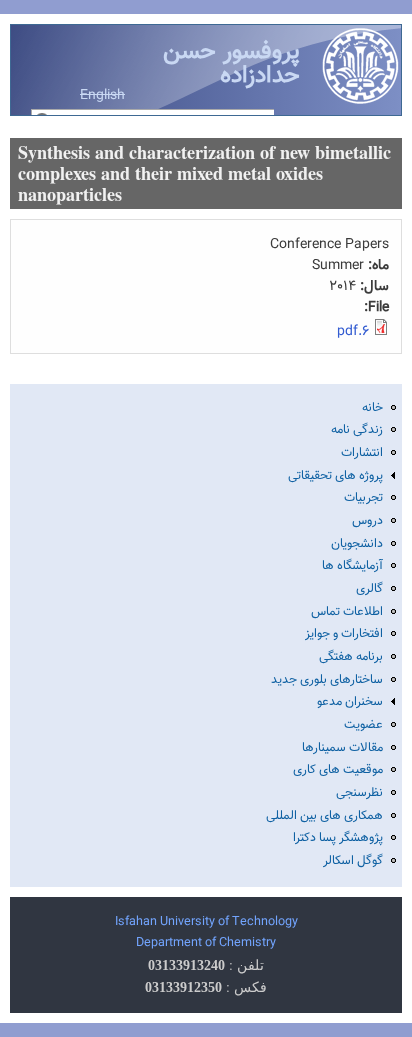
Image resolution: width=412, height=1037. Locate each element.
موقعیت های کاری (338, 770)
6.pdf (353, 332)
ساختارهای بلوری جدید (327, 680)
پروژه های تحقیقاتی (335, 476)
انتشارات (362, 453)
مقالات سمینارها (342, 748)
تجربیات (363, 498)
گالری (369, 589)
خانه (372, 408)
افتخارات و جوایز (344, 634)
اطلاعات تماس (347, 612)
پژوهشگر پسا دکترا (338, 838)
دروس (367, 521)
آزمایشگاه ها (352, 566)
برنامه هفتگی (351, 657)
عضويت (363, 725)
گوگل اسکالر (353, 861)
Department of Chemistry (206, 943)
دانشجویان (357, 544)
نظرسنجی (359, 793)
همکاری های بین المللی (324, 816)
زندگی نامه (357, 430)
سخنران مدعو (350, 702)
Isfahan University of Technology (206, 922)
